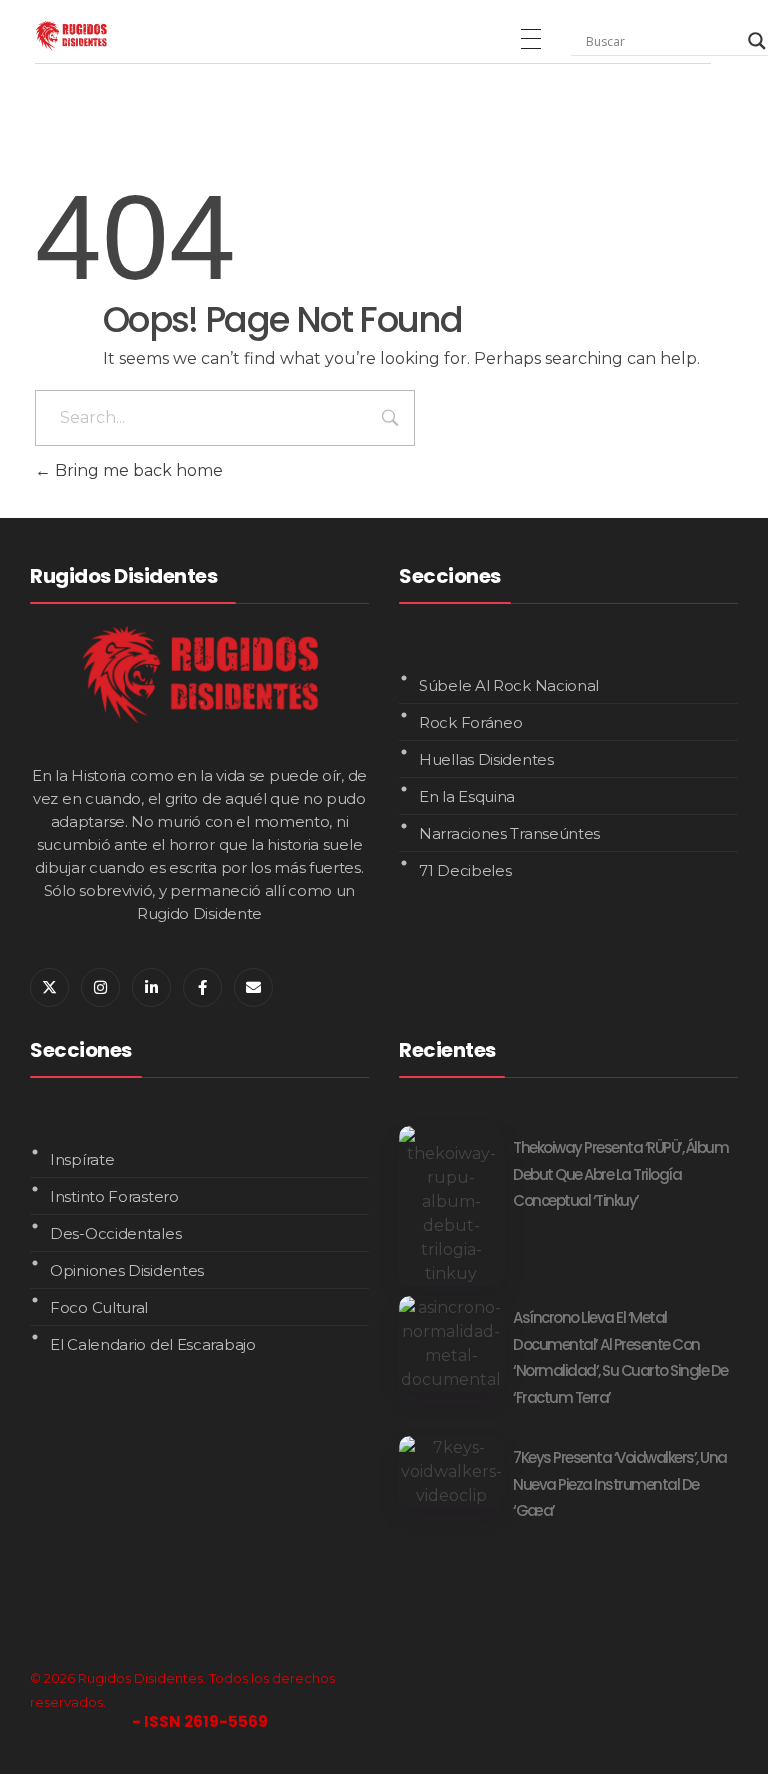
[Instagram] (100, 987)
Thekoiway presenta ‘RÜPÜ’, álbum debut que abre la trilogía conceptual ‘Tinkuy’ (620, 1174)
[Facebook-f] (202, 987)
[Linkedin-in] (151, 987)
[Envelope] (253, 987)
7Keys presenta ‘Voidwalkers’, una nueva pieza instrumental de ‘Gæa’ (620, 1484)
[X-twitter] (49, 987)
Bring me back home (137, 470)
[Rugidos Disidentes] (71, 35)
